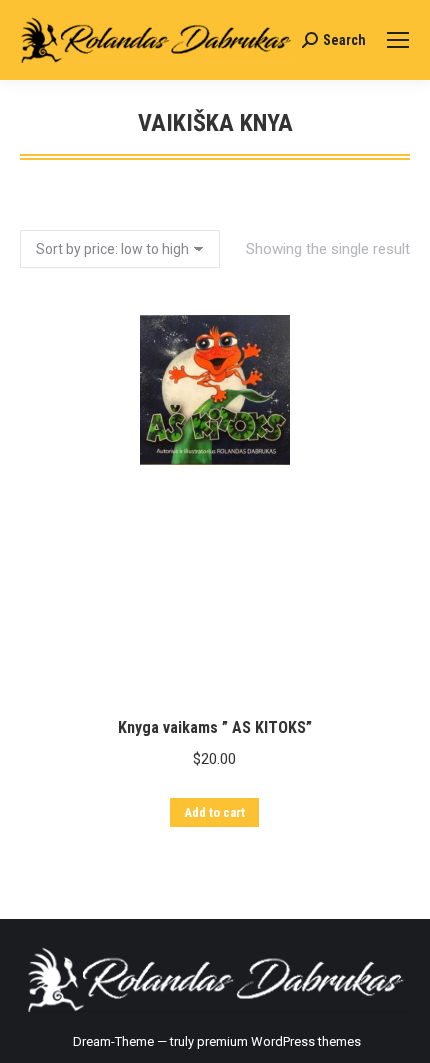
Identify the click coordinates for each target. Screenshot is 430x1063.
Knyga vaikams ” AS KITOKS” (215, 727)
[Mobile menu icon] (398, 40)
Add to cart (214, 812)
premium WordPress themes (279, 1041)
